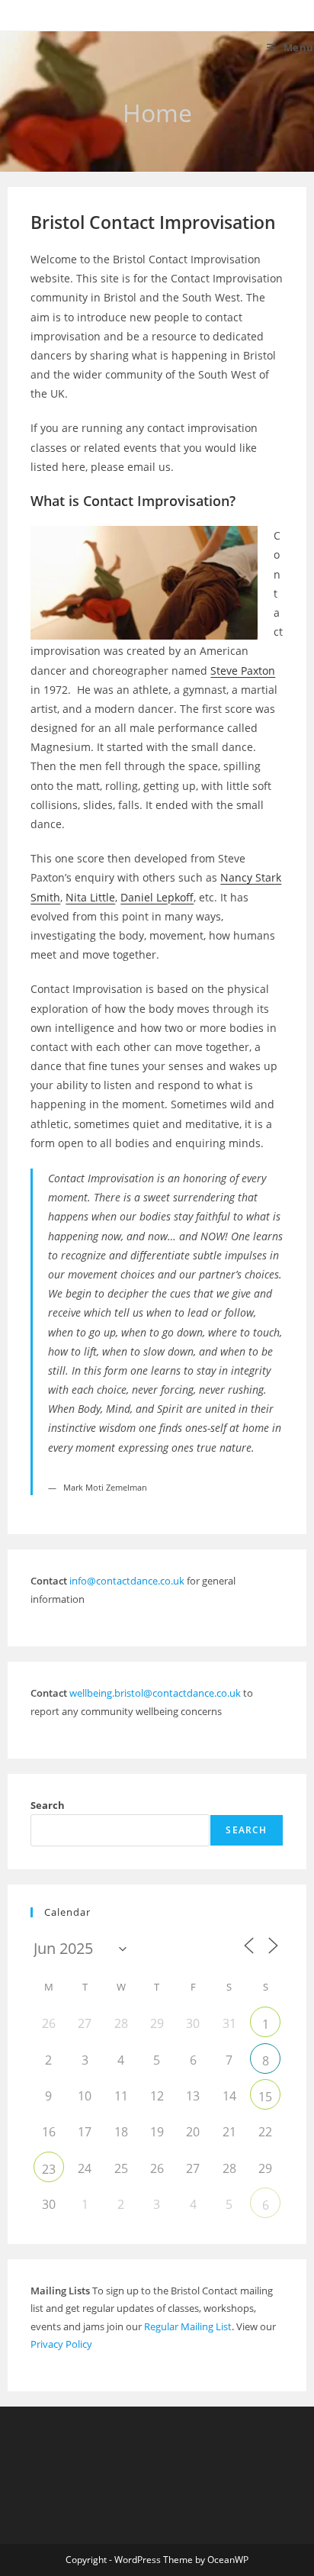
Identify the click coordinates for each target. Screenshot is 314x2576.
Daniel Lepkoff (157, 897)
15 (265, 2097)
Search (48, 1805)
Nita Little (90, 897)
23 (49, 2169)
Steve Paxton (243, 671)
